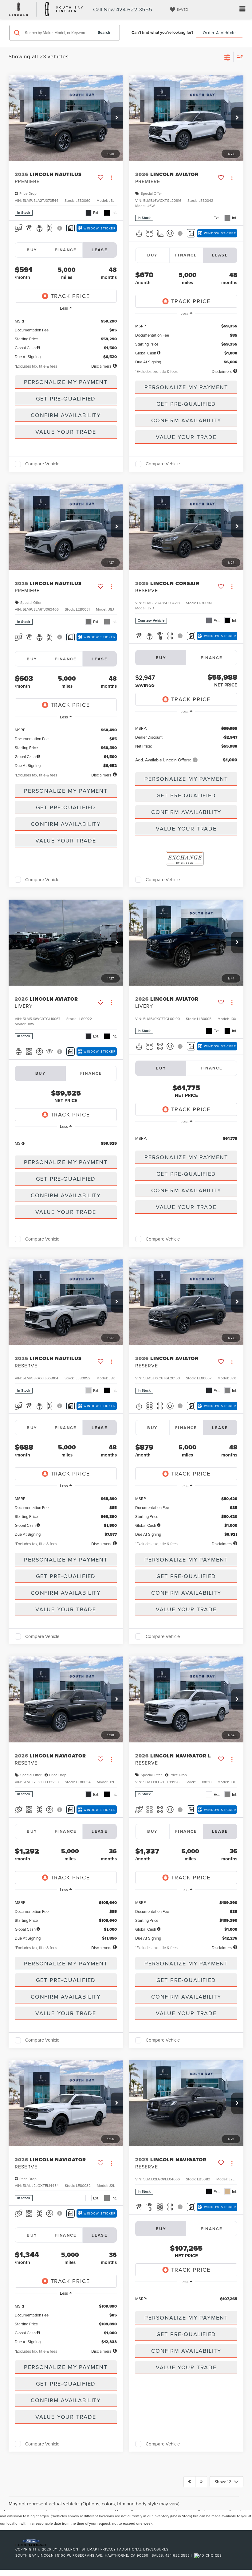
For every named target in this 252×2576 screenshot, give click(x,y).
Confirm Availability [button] (66, 415)
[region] (66, 337)
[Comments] (71, 228)
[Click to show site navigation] (242, 9)
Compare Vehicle (42, 464)
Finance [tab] (66, 250)
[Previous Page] (189, 2482)
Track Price (70, 296)
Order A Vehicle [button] (219, 33)
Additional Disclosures (144, 2549)
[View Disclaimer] (60, 228)
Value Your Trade (66, 432)
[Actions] (111, 178)
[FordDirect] (31, 2542)
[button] (117, 118)
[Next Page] (201, 2482)
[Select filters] (227, 57)
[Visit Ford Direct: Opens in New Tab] (209, 2555)
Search (104, 32)
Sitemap (89, 2549)
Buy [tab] (32, 250)
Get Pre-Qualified (66, 399)
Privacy (108, 2549)
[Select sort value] (238, 57)
